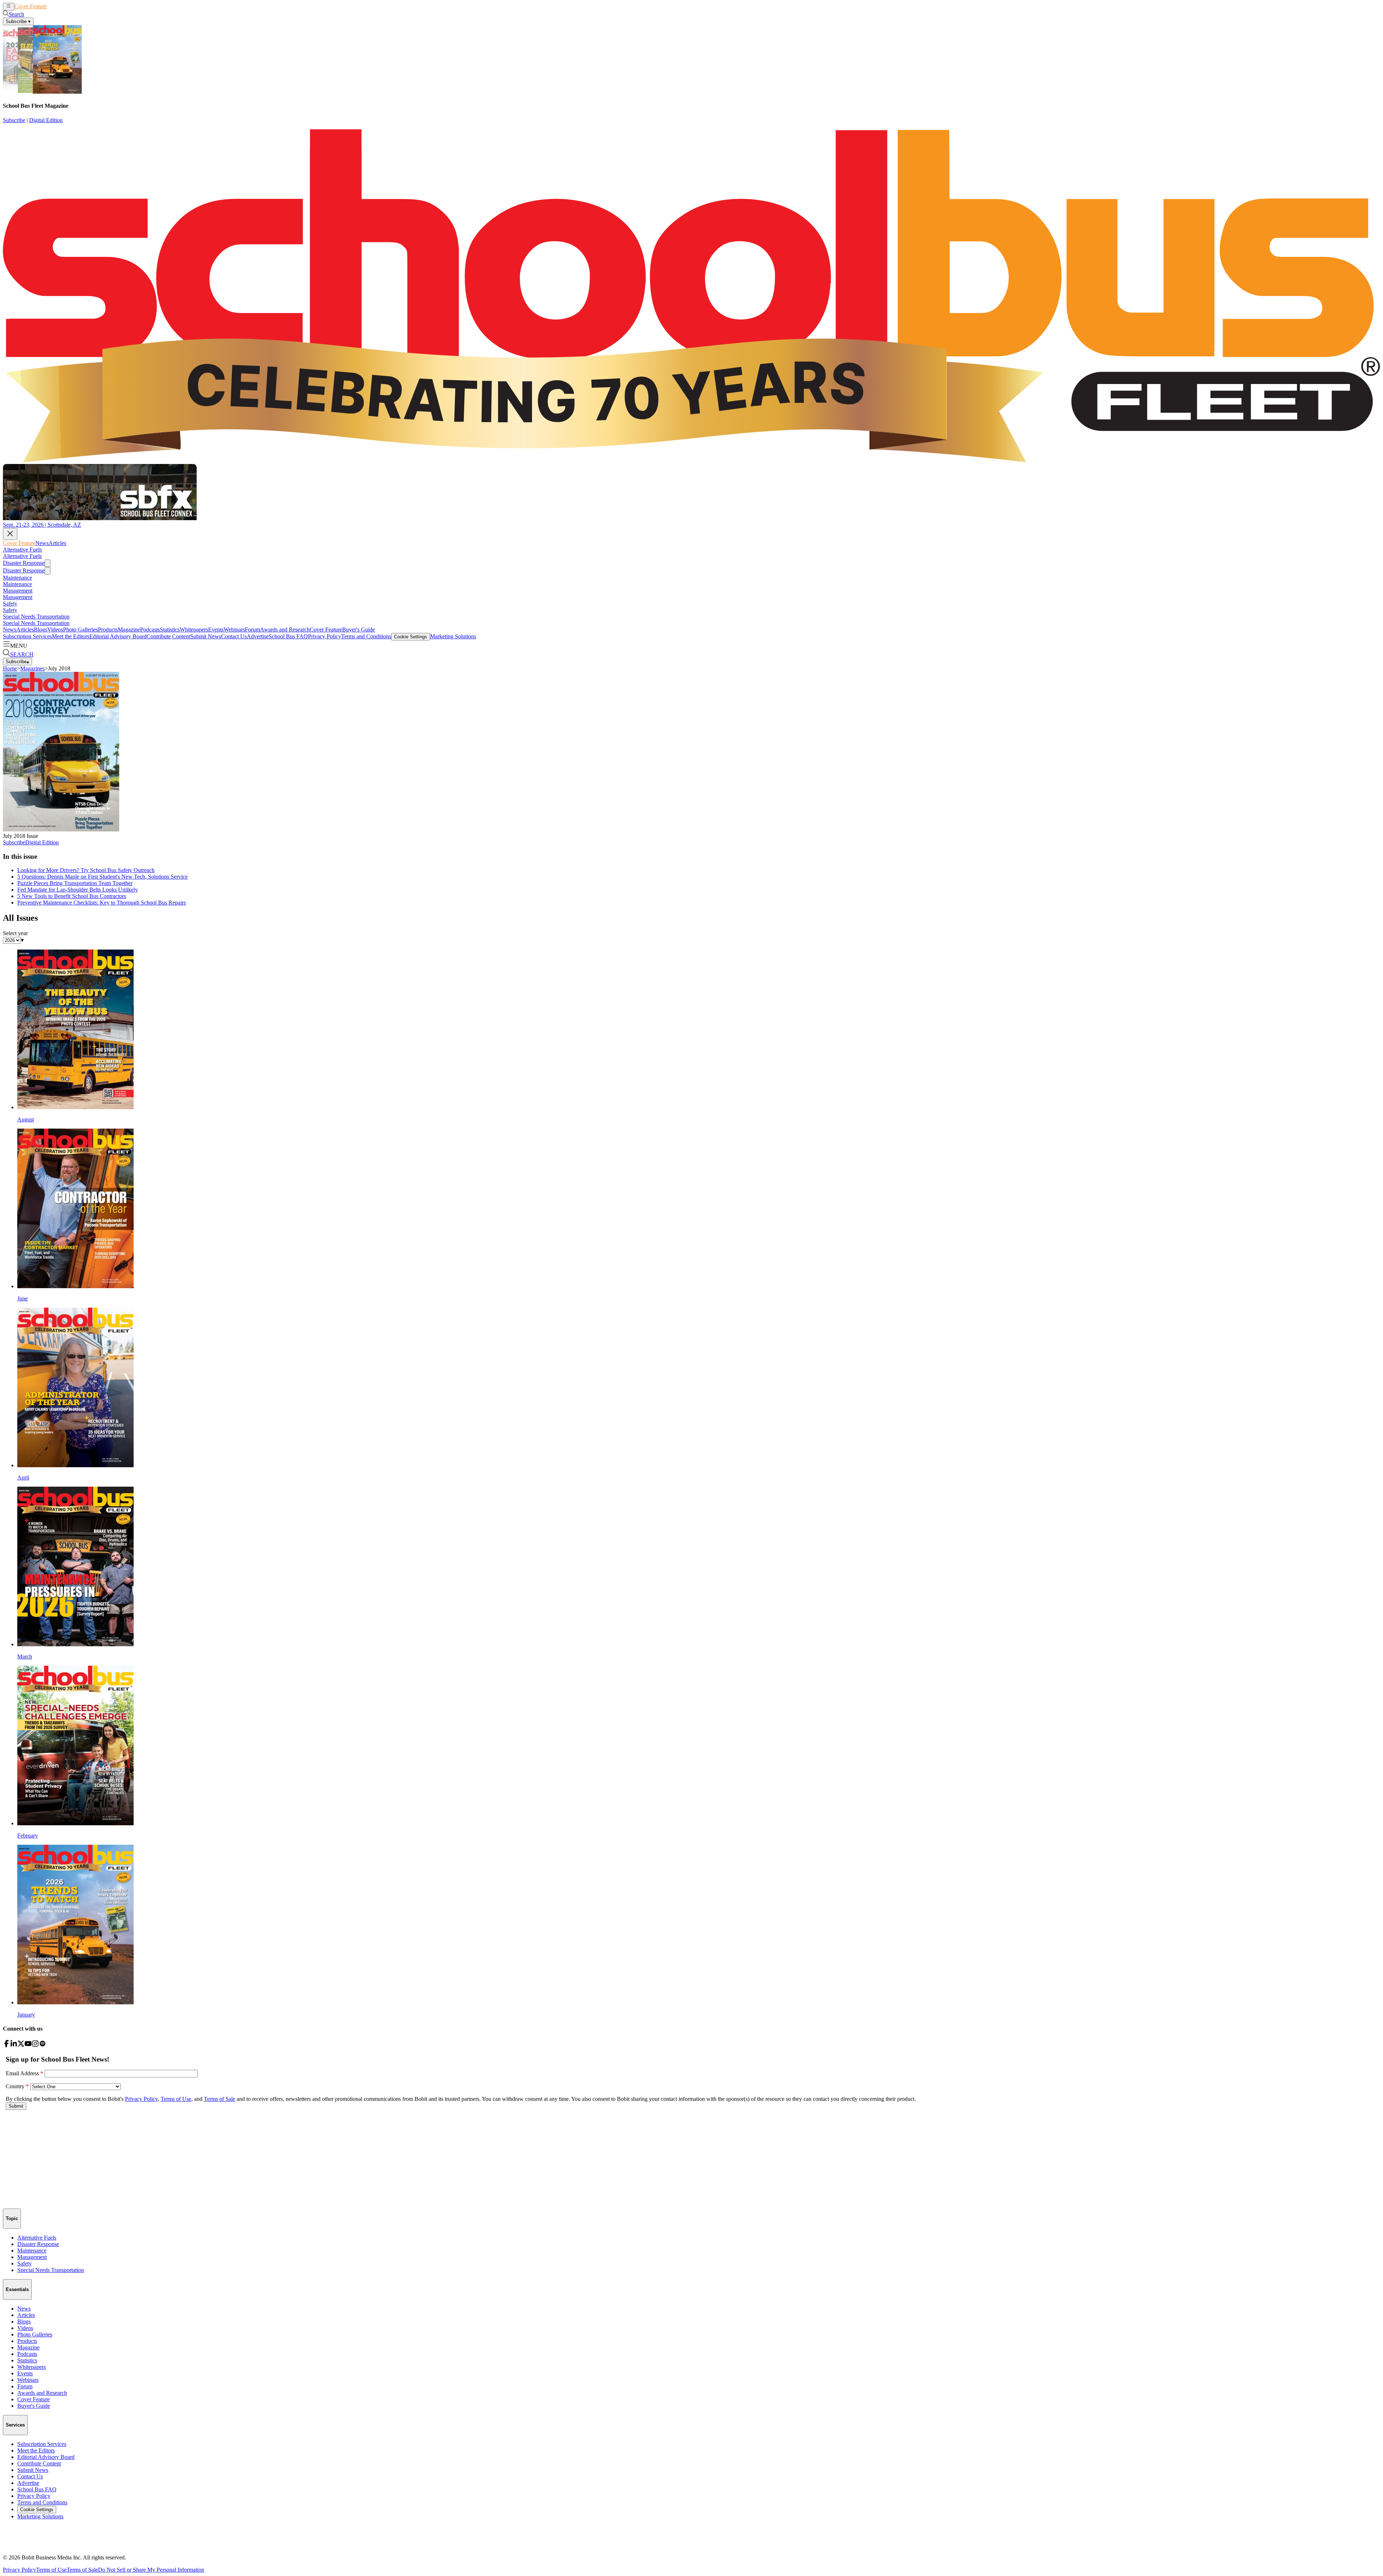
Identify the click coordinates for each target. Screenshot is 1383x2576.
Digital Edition (46, 120)
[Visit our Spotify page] (42, 2045)
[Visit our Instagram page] (35, 2045)
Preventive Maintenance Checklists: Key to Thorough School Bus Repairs (102, 903)
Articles (69, 6)
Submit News (206, 636)
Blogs (41, 630)
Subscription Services (27, 636)
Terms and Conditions (366, 636)
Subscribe (14, 120)
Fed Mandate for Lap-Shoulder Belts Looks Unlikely (78, 890)
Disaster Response (24, 563)
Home (10, 668)
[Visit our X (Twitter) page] (21, 2045)
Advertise (258, 636)
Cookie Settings (411, 637)
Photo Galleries (80, 630)
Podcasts (150, 630)
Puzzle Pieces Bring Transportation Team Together (75, 883)
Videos (55, 630)
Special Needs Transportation (36, 617)
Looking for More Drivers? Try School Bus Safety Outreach (86, 870)
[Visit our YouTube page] (28, 2045)
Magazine (129, 630)
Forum (252, 630)
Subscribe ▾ (18, 21)
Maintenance (17, 578)
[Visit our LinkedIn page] (14, 2045)
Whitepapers (194, 630)
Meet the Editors (71, 636)
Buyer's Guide (359, 630)
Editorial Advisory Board (118, 636)
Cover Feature (31, 6)
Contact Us (234, 636)
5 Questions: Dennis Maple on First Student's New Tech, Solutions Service (102, 877)
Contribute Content (168, 636)
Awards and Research (285, 630)
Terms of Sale (82, 2570)
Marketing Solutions (453, 636)
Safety (10, 604)
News (53, 6)
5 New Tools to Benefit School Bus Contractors (72, 896)
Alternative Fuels (22, 550)
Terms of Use (51, 2570)
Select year (15, 933)
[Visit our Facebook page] (6, 2045)
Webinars (234, 630)
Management (18, 591)
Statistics (170, 630)
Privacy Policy (325, 636)
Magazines (32, 668)
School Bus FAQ (288, 636)
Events (216, 630)
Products (108, 630)
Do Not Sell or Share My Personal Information (151, 2570)
